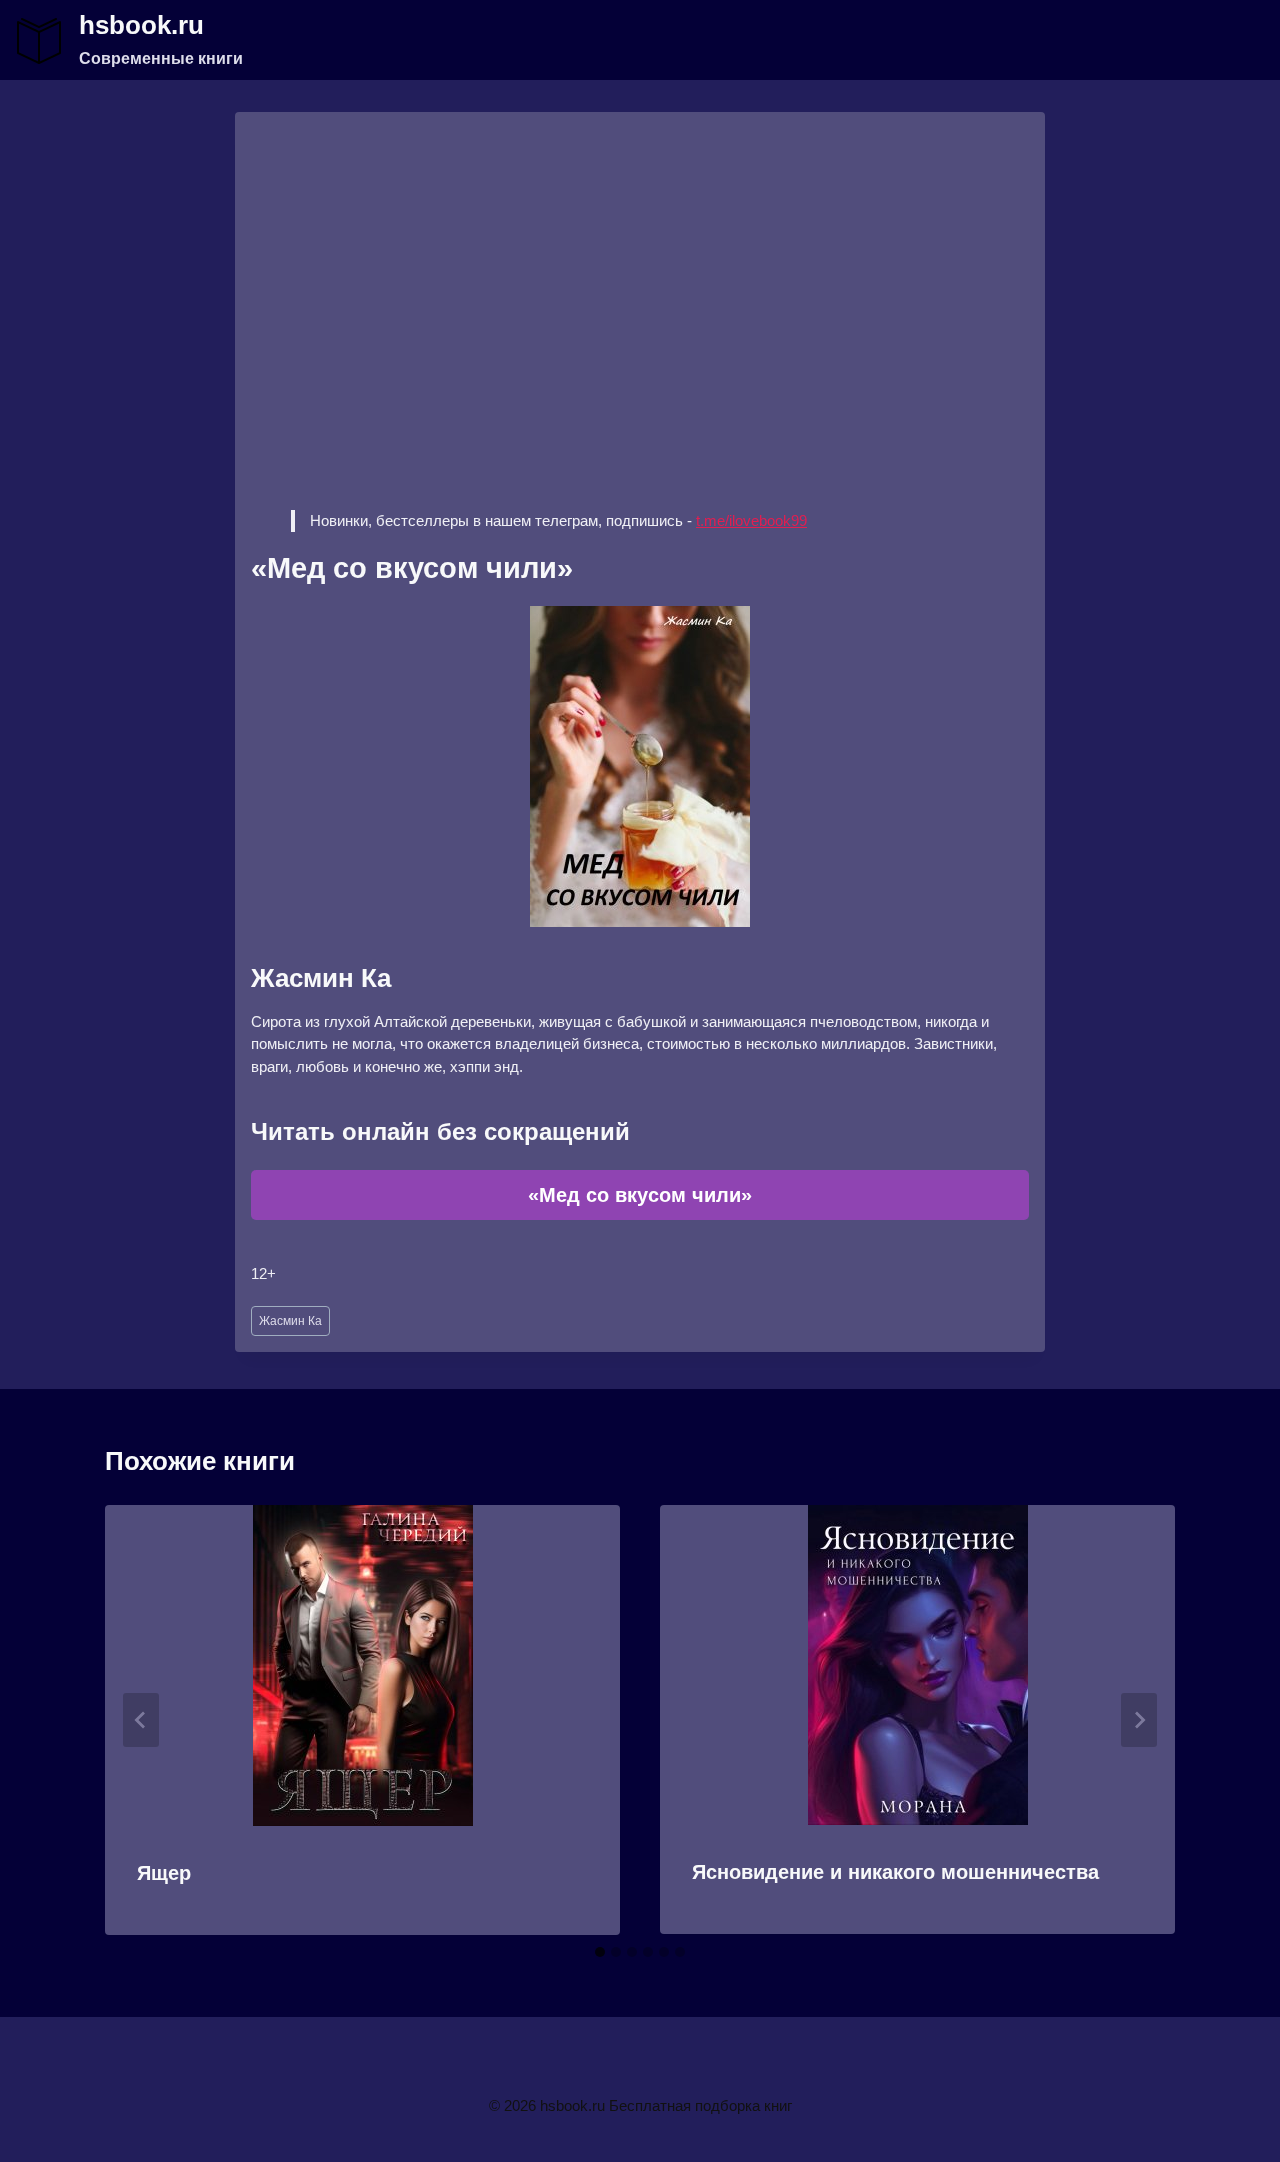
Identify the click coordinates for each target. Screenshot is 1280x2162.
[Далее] (1139, 1720)
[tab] (600, 1952)
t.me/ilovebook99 (751, 520)
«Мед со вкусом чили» (640, 1195)
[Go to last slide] (141, 1720)
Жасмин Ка (290, 1321)
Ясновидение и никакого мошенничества (895, 1872)
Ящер (164, 1873)
